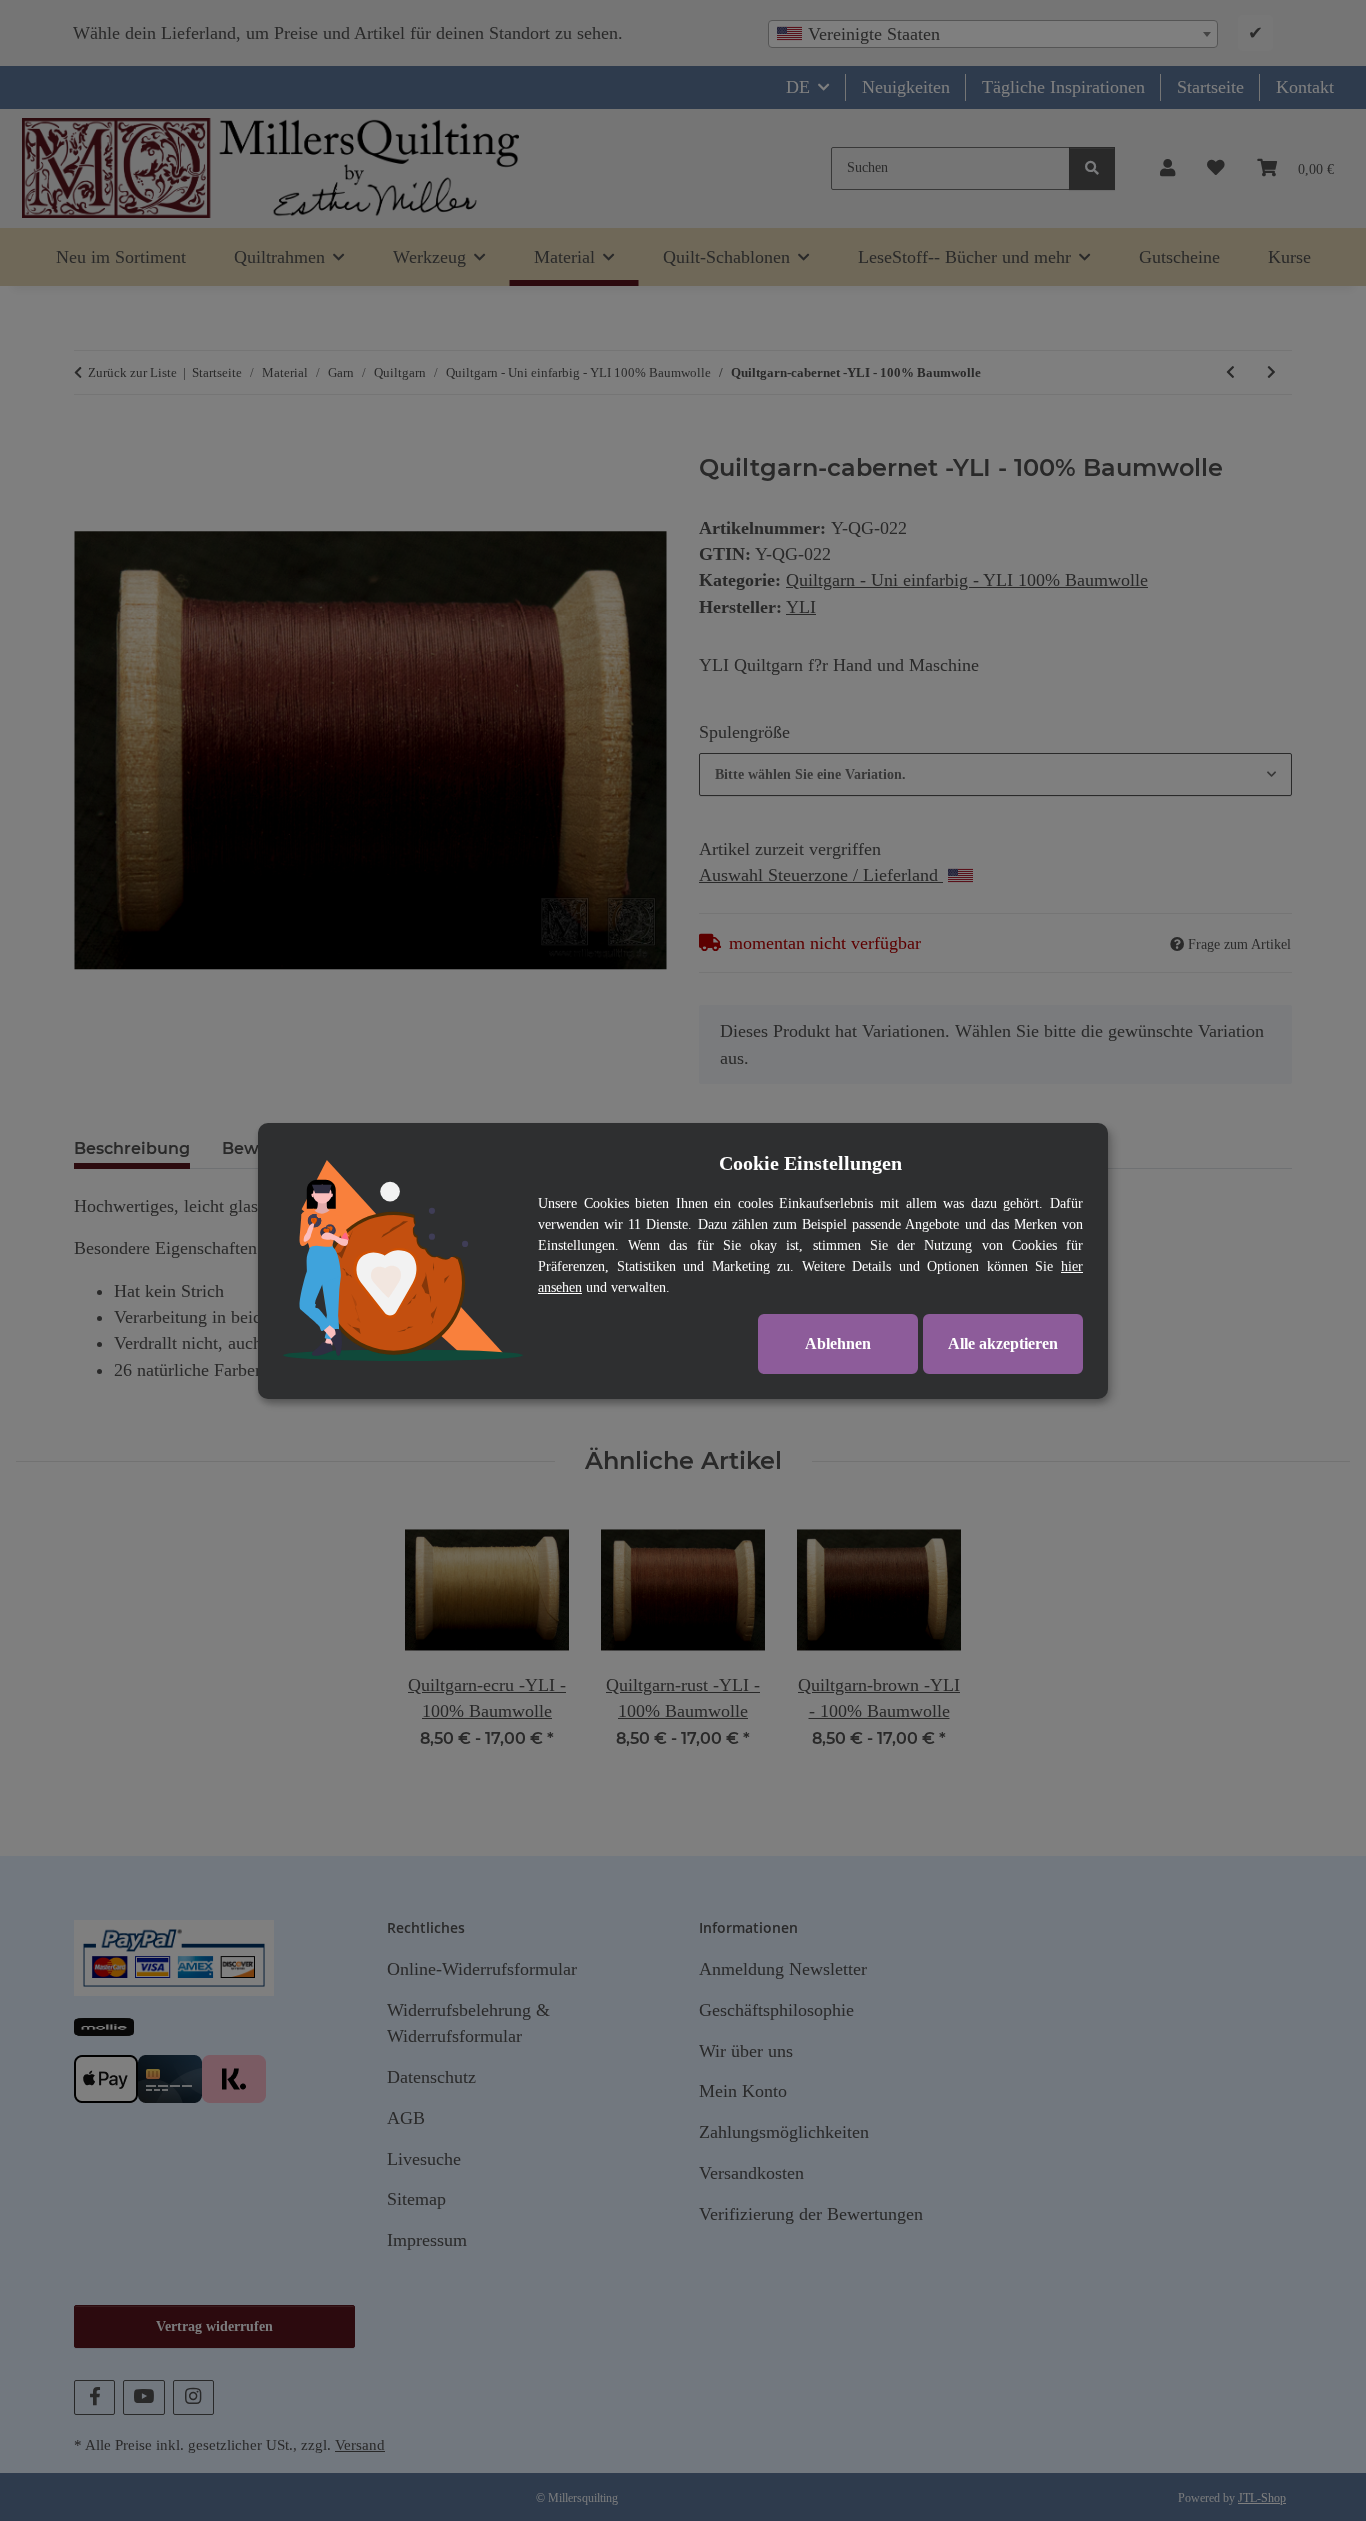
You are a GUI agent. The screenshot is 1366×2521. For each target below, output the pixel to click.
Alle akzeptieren (1003, 1343)
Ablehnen (838, 1343)
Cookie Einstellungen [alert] (810, 1163)
